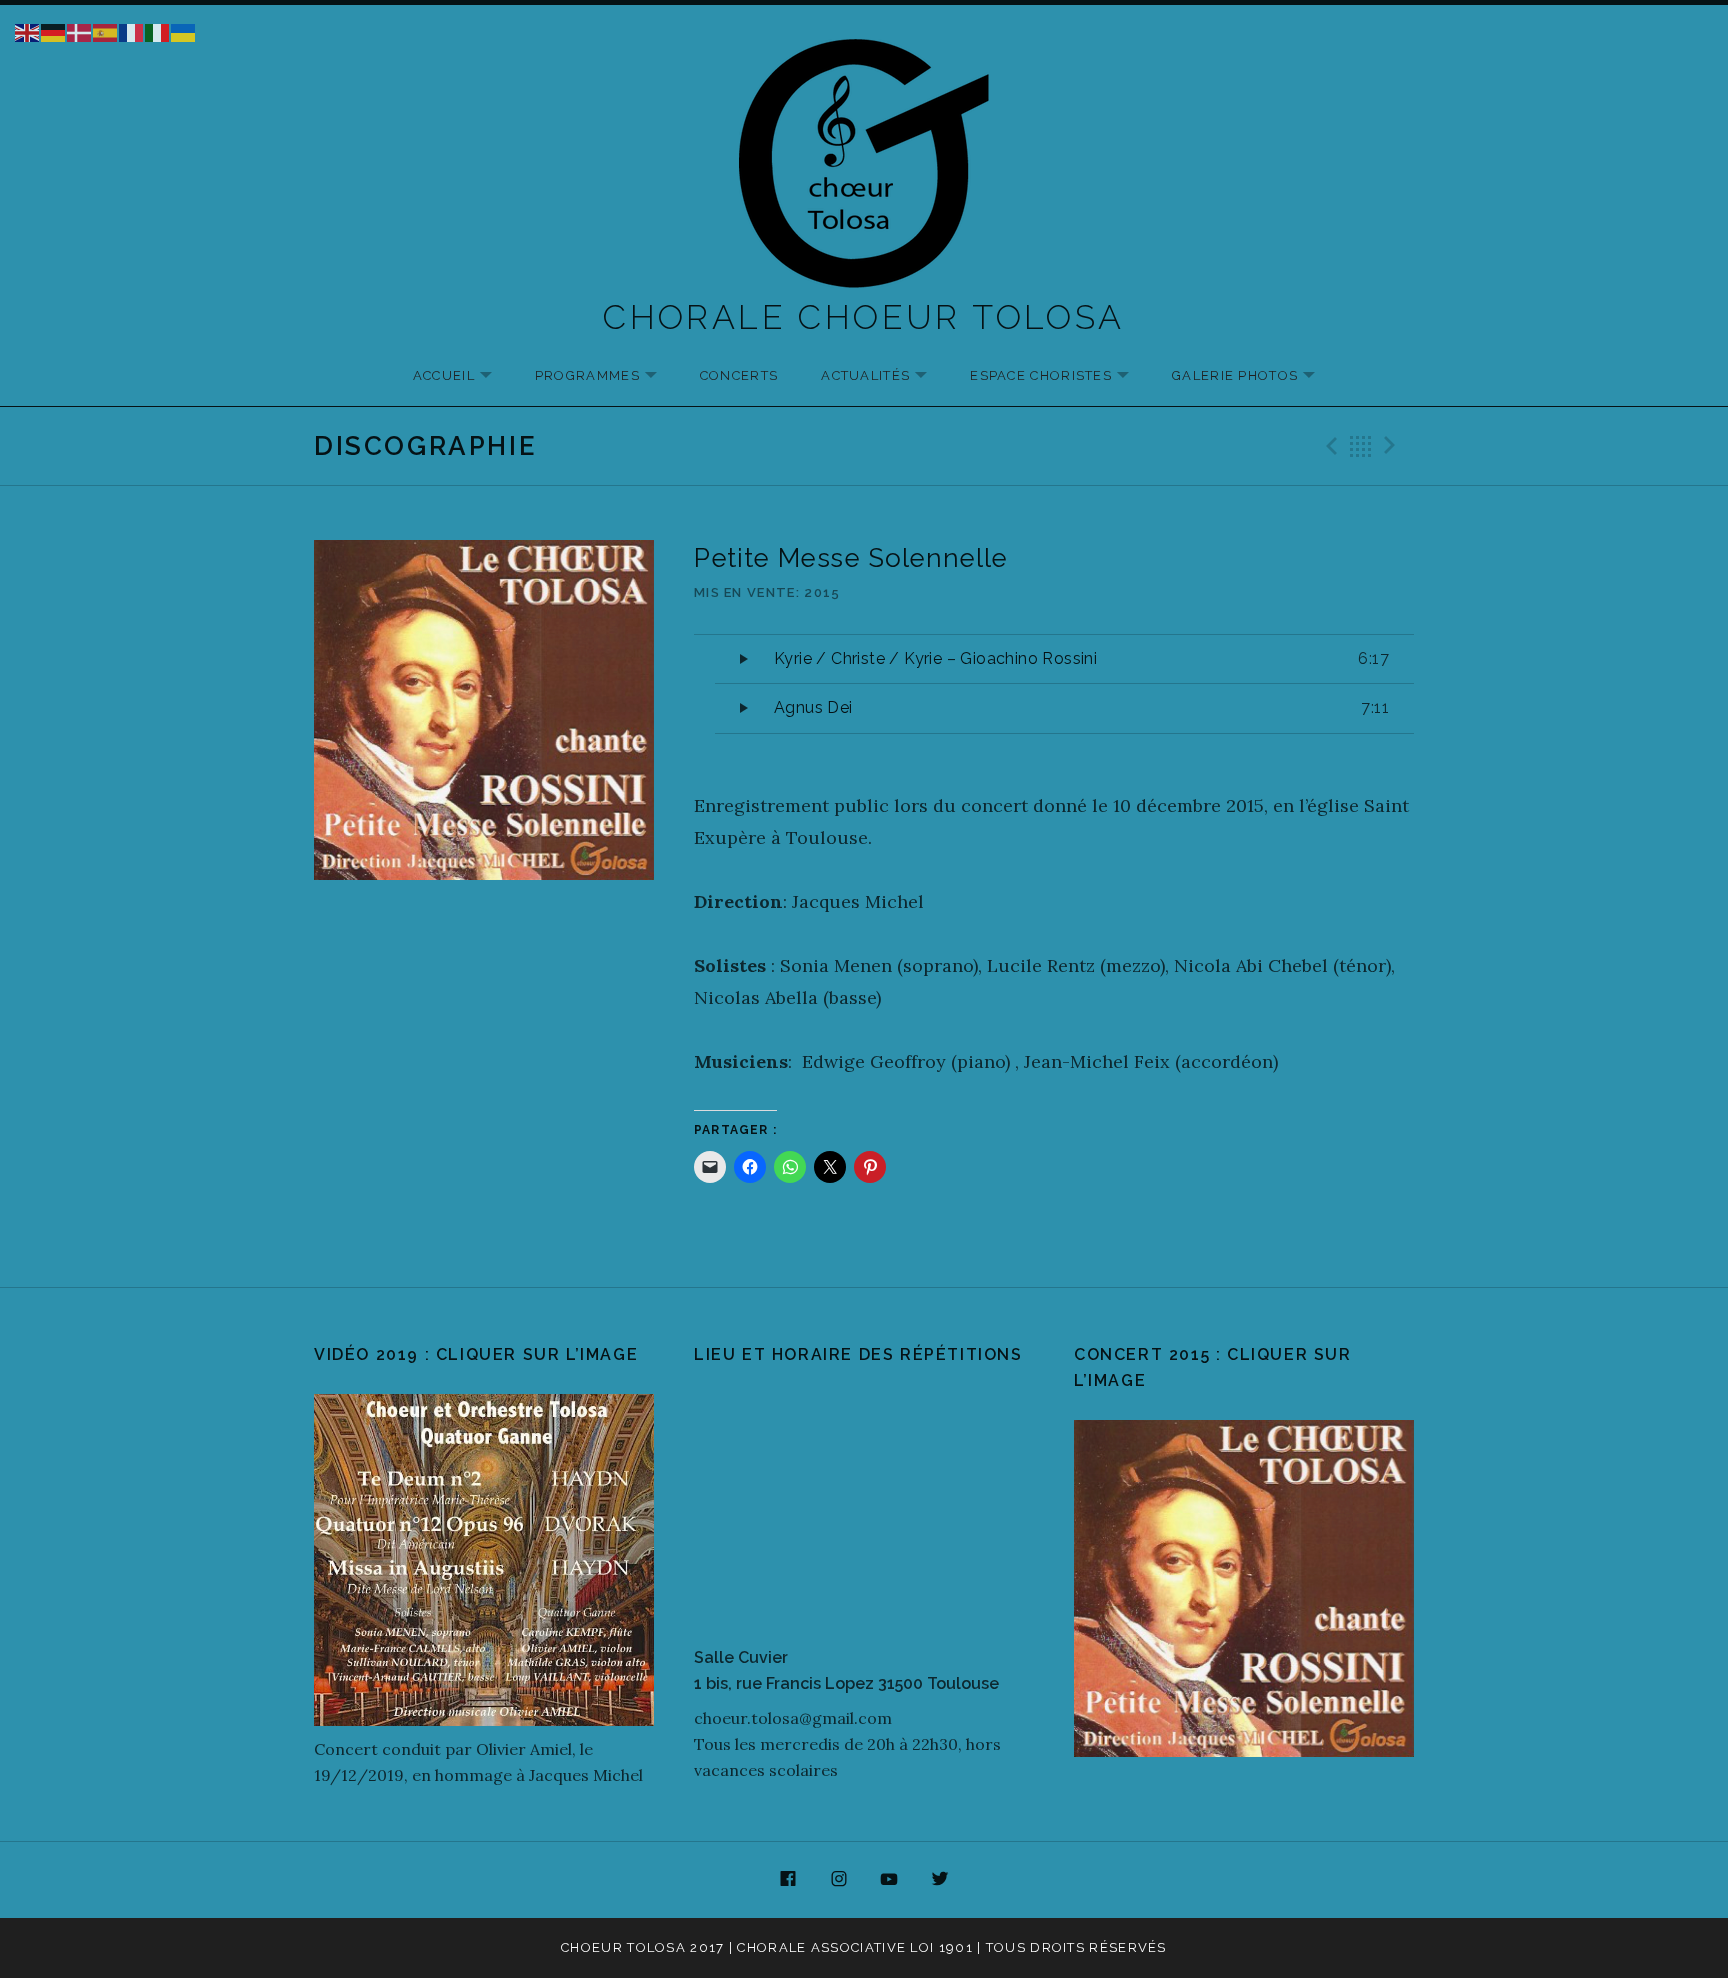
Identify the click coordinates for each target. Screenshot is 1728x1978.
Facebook (788, 1880)
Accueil (462, 376)
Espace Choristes (1059, 376)
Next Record (1393, 446)
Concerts (739, 375)
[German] (54, 30)
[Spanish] (106, 30)
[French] (132, 30)
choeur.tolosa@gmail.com (793, 1718)
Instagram (839, 1880)
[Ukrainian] (184, 30)
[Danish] (80, 30)
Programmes (606, 376)
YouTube (890, 1880)
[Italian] (158, 30)
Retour (1361, 446)
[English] (28, 30)
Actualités (884, 376)
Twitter (940, 1880)
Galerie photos (1253, 376)
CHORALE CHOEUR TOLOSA (863, 317)
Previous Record (1329, 446)
